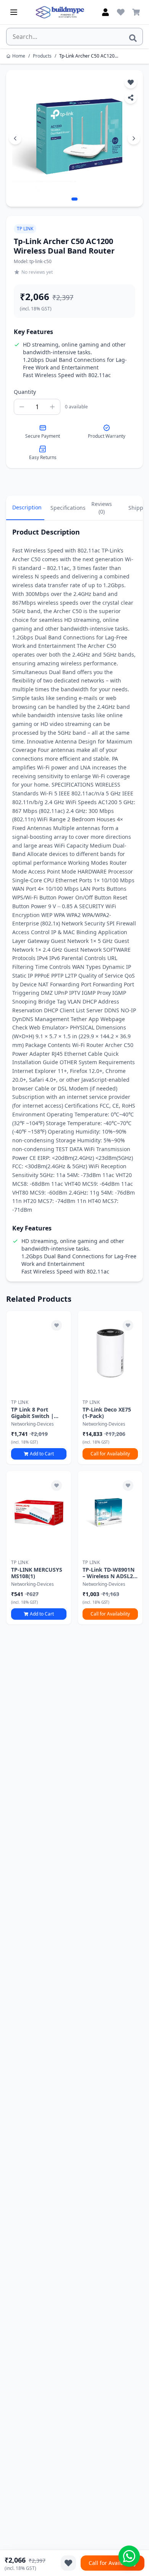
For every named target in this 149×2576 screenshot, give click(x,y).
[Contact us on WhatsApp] (129, 2556)
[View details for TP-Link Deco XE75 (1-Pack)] (110, 1353)
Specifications (66, 508)
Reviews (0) (102, 508)
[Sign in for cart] (136, 12)
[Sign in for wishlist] (121, 12)
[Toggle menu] (14, 12)
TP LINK (25, 229)
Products (42, 56)
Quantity (25, 392)
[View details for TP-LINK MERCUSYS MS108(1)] (39, 1513)
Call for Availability (110, 1454)
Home (19, 56)
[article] (39, 1388)
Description (27, 507)
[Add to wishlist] (57, 1325)
